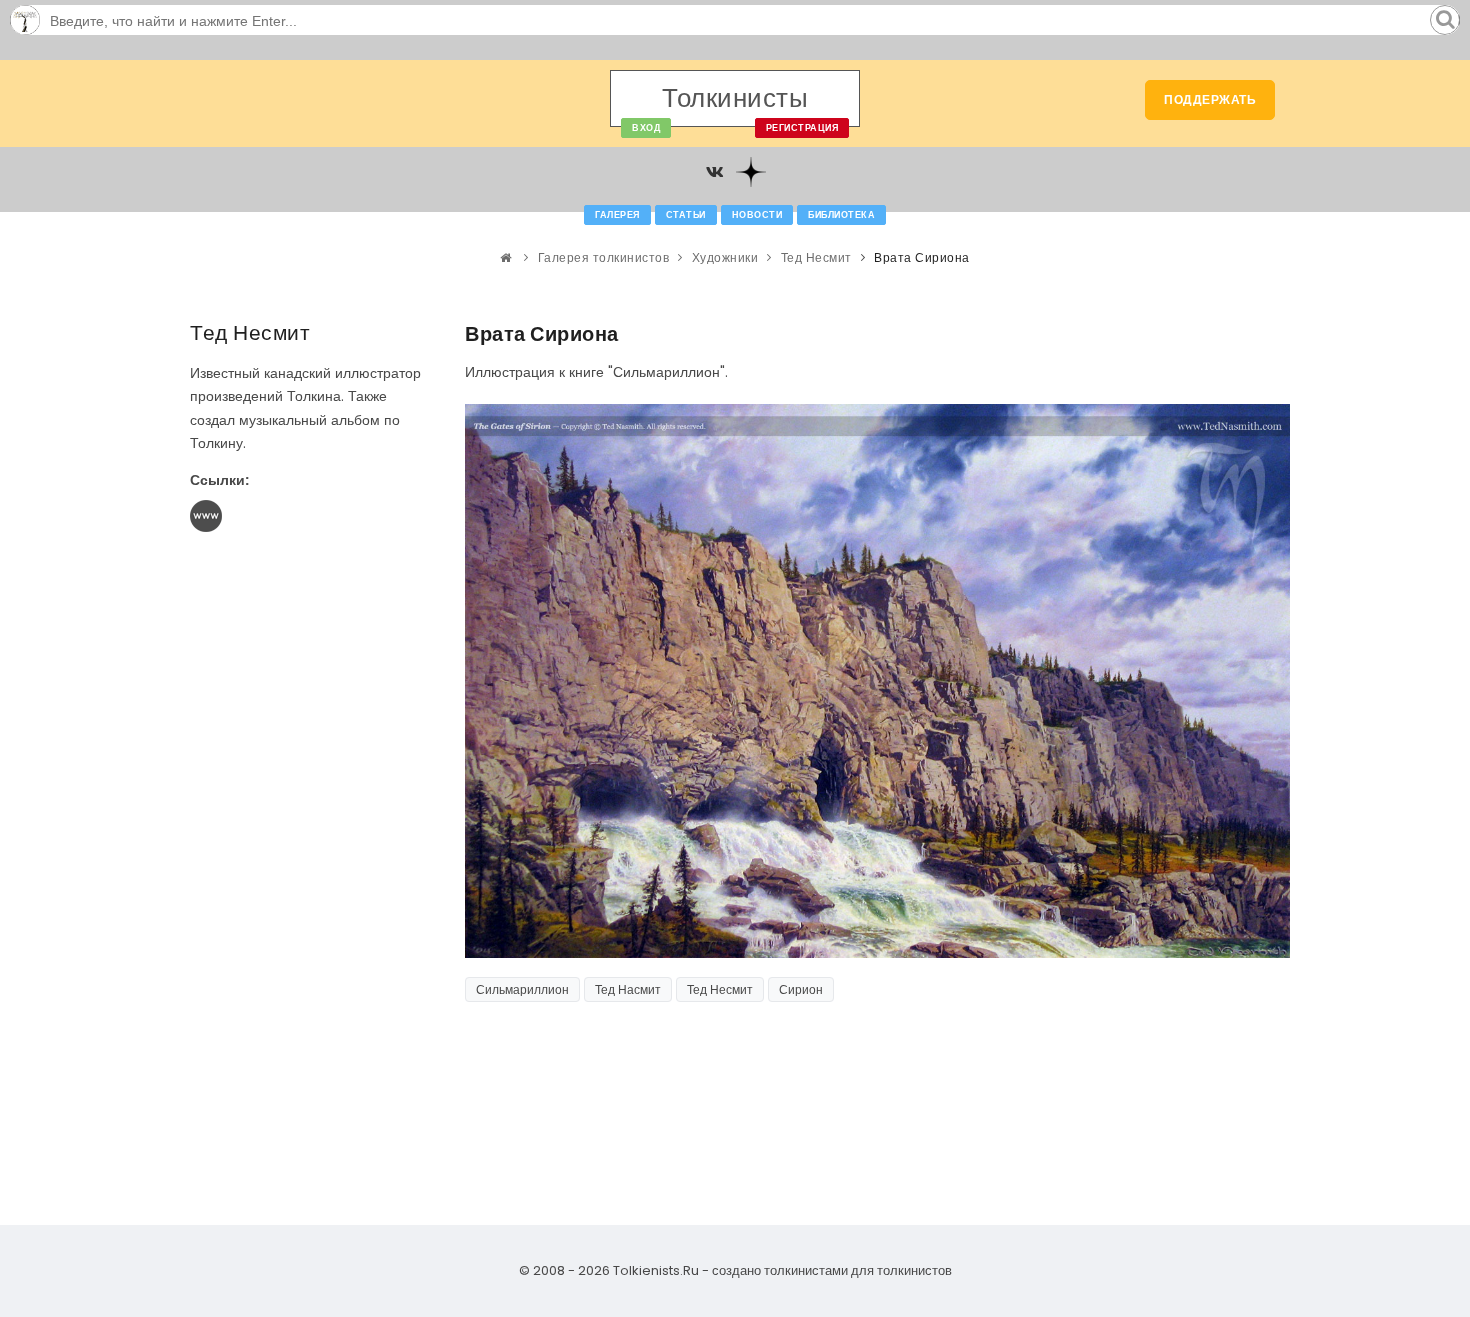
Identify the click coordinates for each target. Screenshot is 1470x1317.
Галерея (617, 215)
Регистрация (802, 128)
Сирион (801, 989)
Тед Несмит (816, 257)
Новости (757, 215)
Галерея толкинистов (604, 257)
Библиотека (841, 215)
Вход (646, 128)
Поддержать (1210, 99)
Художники (725, 257)
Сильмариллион (522, 989)
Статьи (686, 215)
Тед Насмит (628, 989)
